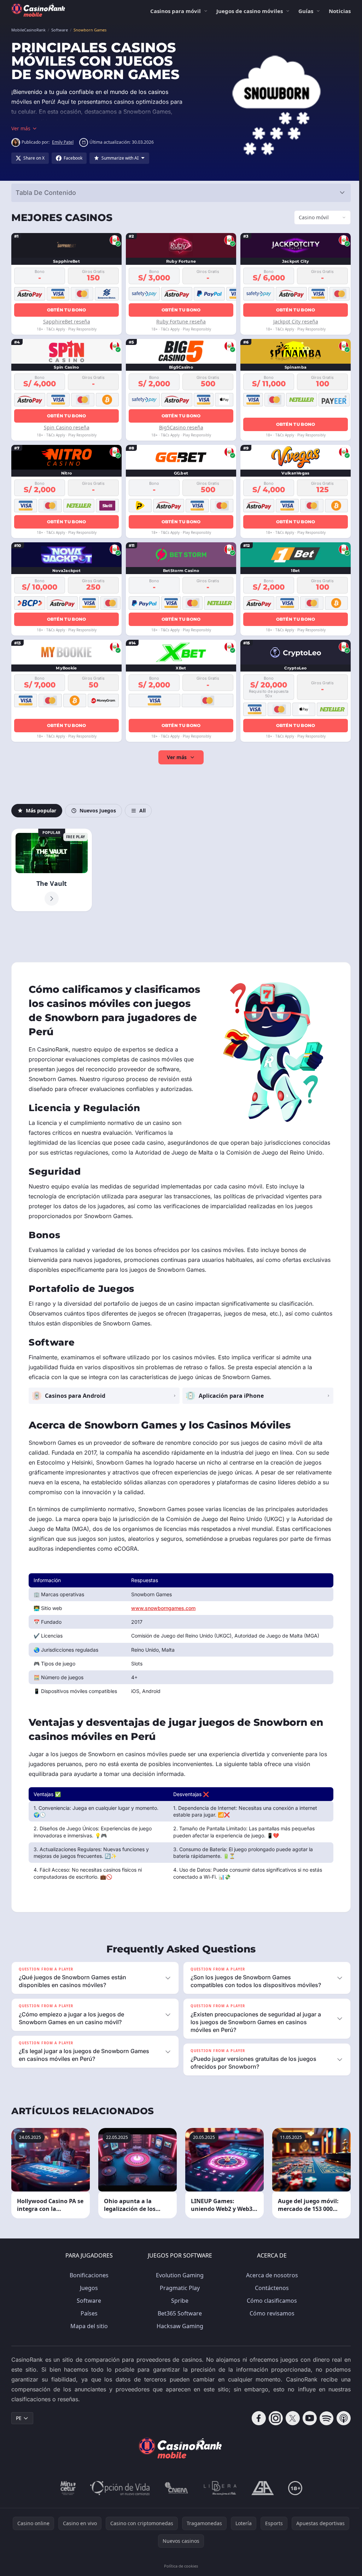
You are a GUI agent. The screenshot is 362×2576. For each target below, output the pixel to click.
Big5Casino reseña (179, 427)
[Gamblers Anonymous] (261, 2492)
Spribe (178, 2304)
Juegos (87, 2291)
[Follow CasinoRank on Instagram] (273, 2422)
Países (88, 2317)
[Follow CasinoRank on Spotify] (324, 2422)
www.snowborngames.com (163, 1612)
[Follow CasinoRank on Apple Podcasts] (341, 2422)
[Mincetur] (67, 2492)
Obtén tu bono (66, 310)
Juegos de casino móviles (250, 11)
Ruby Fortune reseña (180, 321)
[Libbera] (219, 2492)
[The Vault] (51, 870)
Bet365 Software (178, 2317)
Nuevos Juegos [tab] (98, 810)
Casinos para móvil (176, 11)
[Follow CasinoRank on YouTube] (307, 2422)
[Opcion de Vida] (119, 2492)
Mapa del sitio (88, 2330)
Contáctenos (270, 2291)
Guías (306, 11)
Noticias (340, 11)
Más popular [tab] (41, 810)
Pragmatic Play (178, 2291)
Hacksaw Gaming (179, 2330)
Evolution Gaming (178, 2279)
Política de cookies (180, 2569)
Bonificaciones (88, 2279)
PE (19, 2422)
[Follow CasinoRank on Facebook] (256, 2422)
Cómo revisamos (271, 2317)
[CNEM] (175, 2492)
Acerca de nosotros (271, 2279)
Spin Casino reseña (66, 427)
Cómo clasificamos (270, 2304)
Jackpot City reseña (293, 321)
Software (87, 2304)
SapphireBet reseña (66, 321)
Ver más (175, 757)
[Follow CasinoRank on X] (290, 2422)
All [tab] (142, 810)
